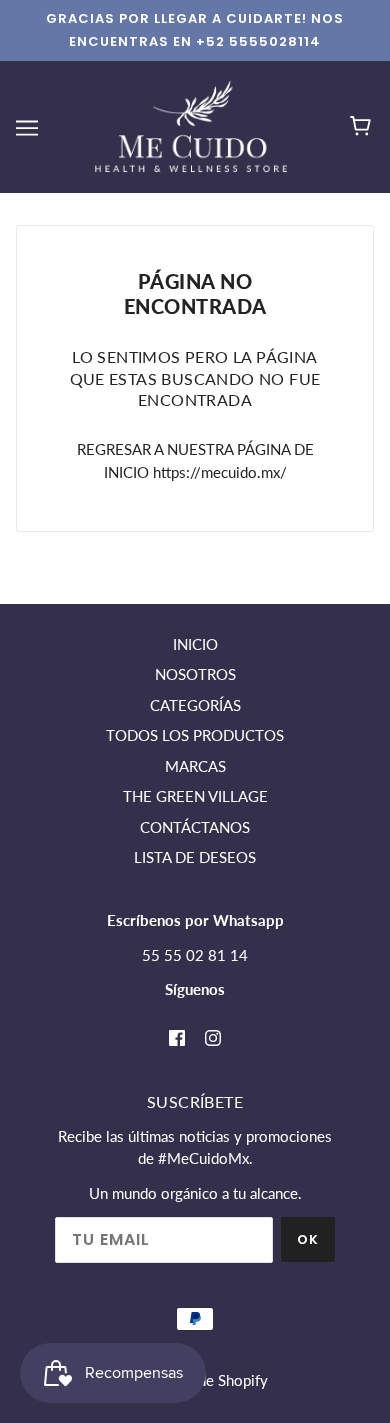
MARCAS (195, 766)
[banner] (191, 125)
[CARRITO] (363, 127)
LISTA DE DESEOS (195, 857)
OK (308, 1239)
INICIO (195, 644)
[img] (177, 1036)
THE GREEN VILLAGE (195, 796)
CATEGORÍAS (195, 705)
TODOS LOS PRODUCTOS (195, 735)
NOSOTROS (195, 674)
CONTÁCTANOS (195, 827)
